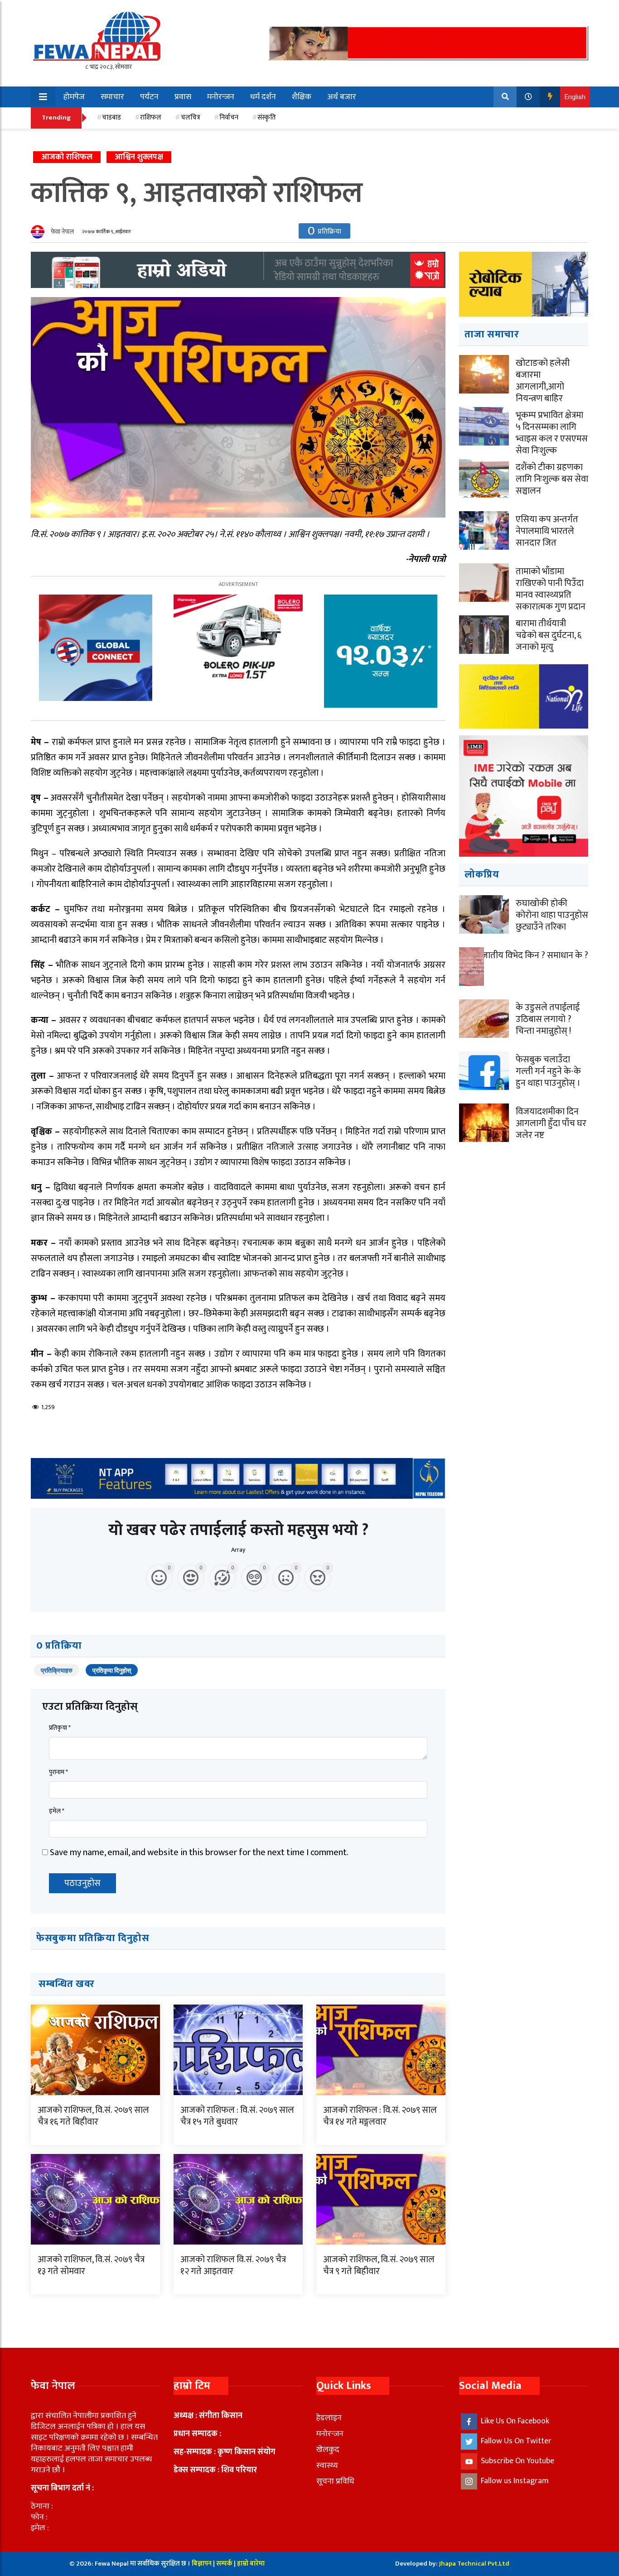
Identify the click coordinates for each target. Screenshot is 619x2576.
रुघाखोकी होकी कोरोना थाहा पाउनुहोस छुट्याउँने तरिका (552, 915)
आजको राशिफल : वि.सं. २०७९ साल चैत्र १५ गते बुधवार (237, 2116)
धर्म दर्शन (263, 97)
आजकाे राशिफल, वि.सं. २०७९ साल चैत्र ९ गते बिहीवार (379, 2265)
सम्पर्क (225, 2564)
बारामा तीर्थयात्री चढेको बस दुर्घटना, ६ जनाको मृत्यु (549, 635)
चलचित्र (191, 118)
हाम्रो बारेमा (251, 2564)
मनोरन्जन (221, 97)
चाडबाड (111, 118)
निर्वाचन (229, 118)
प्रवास (183, 97)
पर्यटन (149, 97)
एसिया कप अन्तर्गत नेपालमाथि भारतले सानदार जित (547, 531)
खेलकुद (328, 2450)
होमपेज (74, 97)
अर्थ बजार (342, 97)
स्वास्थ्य (327, 2466)
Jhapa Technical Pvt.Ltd (474, 2564)
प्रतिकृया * (60, 1728)
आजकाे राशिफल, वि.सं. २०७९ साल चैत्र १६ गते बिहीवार (93, 2116)
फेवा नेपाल (62, 232)
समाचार (112, 97)
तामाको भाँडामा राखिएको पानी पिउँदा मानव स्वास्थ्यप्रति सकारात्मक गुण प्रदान (551, 589)
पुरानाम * (58, 1772)
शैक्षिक (302, 97)
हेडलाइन (329, 2418)
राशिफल (151, 118)
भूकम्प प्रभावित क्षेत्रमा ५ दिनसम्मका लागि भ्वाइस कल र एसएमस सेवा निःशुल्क (552, 433)
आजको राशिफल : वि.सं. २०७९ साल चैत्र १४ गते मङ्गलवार (380, 2116)
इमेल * (57, 1811)
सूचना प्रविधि (335, 2481)
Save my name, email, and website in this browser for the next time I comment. (199, 1852)
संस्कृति (267, 118)
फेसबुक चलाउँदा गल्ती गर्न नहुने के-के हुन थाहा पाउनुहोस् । (548, 1071)
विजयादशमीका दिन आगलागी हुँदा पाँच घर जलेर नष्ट (551, 1123)
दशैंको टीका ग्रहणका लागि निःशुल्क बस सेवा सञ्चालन (552, 479)
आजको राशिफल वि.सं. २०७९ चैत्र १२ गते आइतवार (233, 2265)
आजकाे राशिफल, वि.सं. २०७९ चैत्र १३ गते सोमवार (91, 2265)
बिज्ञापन (202, 2564)
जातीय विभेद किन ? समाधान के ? (535, 955)
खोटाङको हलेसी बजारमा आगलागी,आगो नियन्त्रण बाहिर (543, 381)
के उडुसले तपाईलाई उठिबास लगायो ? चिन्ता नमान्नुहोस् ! (548, 1019)
